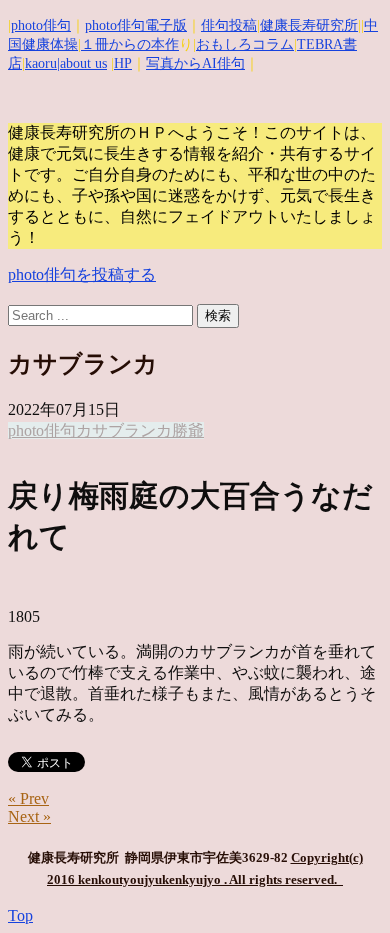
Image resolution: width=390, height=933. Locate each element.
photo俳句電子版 (136, 25)
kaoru (41, 63)
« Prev (28, 798)
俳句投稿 (229, 25)
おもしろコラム (245, 44)
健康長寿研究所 (309, 25)
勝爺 (188, 430)
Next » (29, 816)
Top (20, 915)
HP (123, 63)
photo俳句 (41, 25)
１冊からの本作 (130, 44)
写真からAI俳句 (195, 63)
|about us (82, 63)
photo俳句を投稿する (82, 274)
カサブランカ (124, 430)
